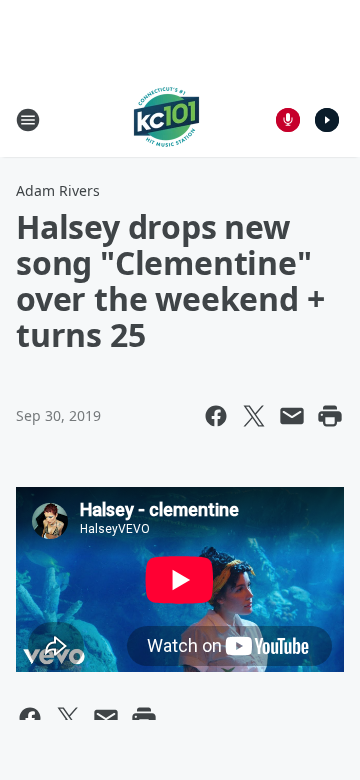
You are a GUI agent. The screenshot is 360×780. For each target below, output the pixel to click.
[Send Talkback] (288, 120)
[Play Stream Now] (327, 120)
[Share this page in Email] (292, 416)
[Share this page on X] (254, 416)
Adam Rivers (58, 190)
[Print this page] (330, 416)
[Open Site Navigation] (28, 120)
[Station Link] (166, 119)
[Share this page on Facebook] (216, 416)
